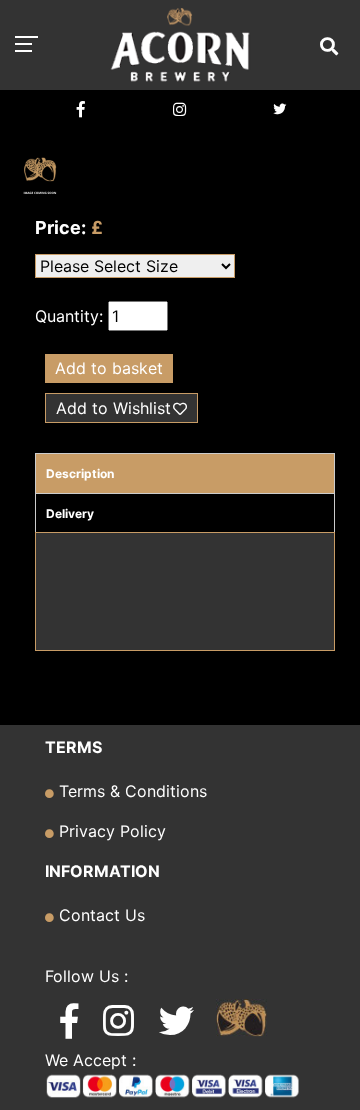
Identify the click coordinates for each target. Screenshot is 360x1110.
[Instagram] (179, 109)
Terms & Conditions (130, 791)
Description (80, 473)
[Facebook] (80, 109)
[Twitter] (279, 109)
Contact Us (99, 915)
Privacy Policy (110, 831)
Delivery (70, 513)
